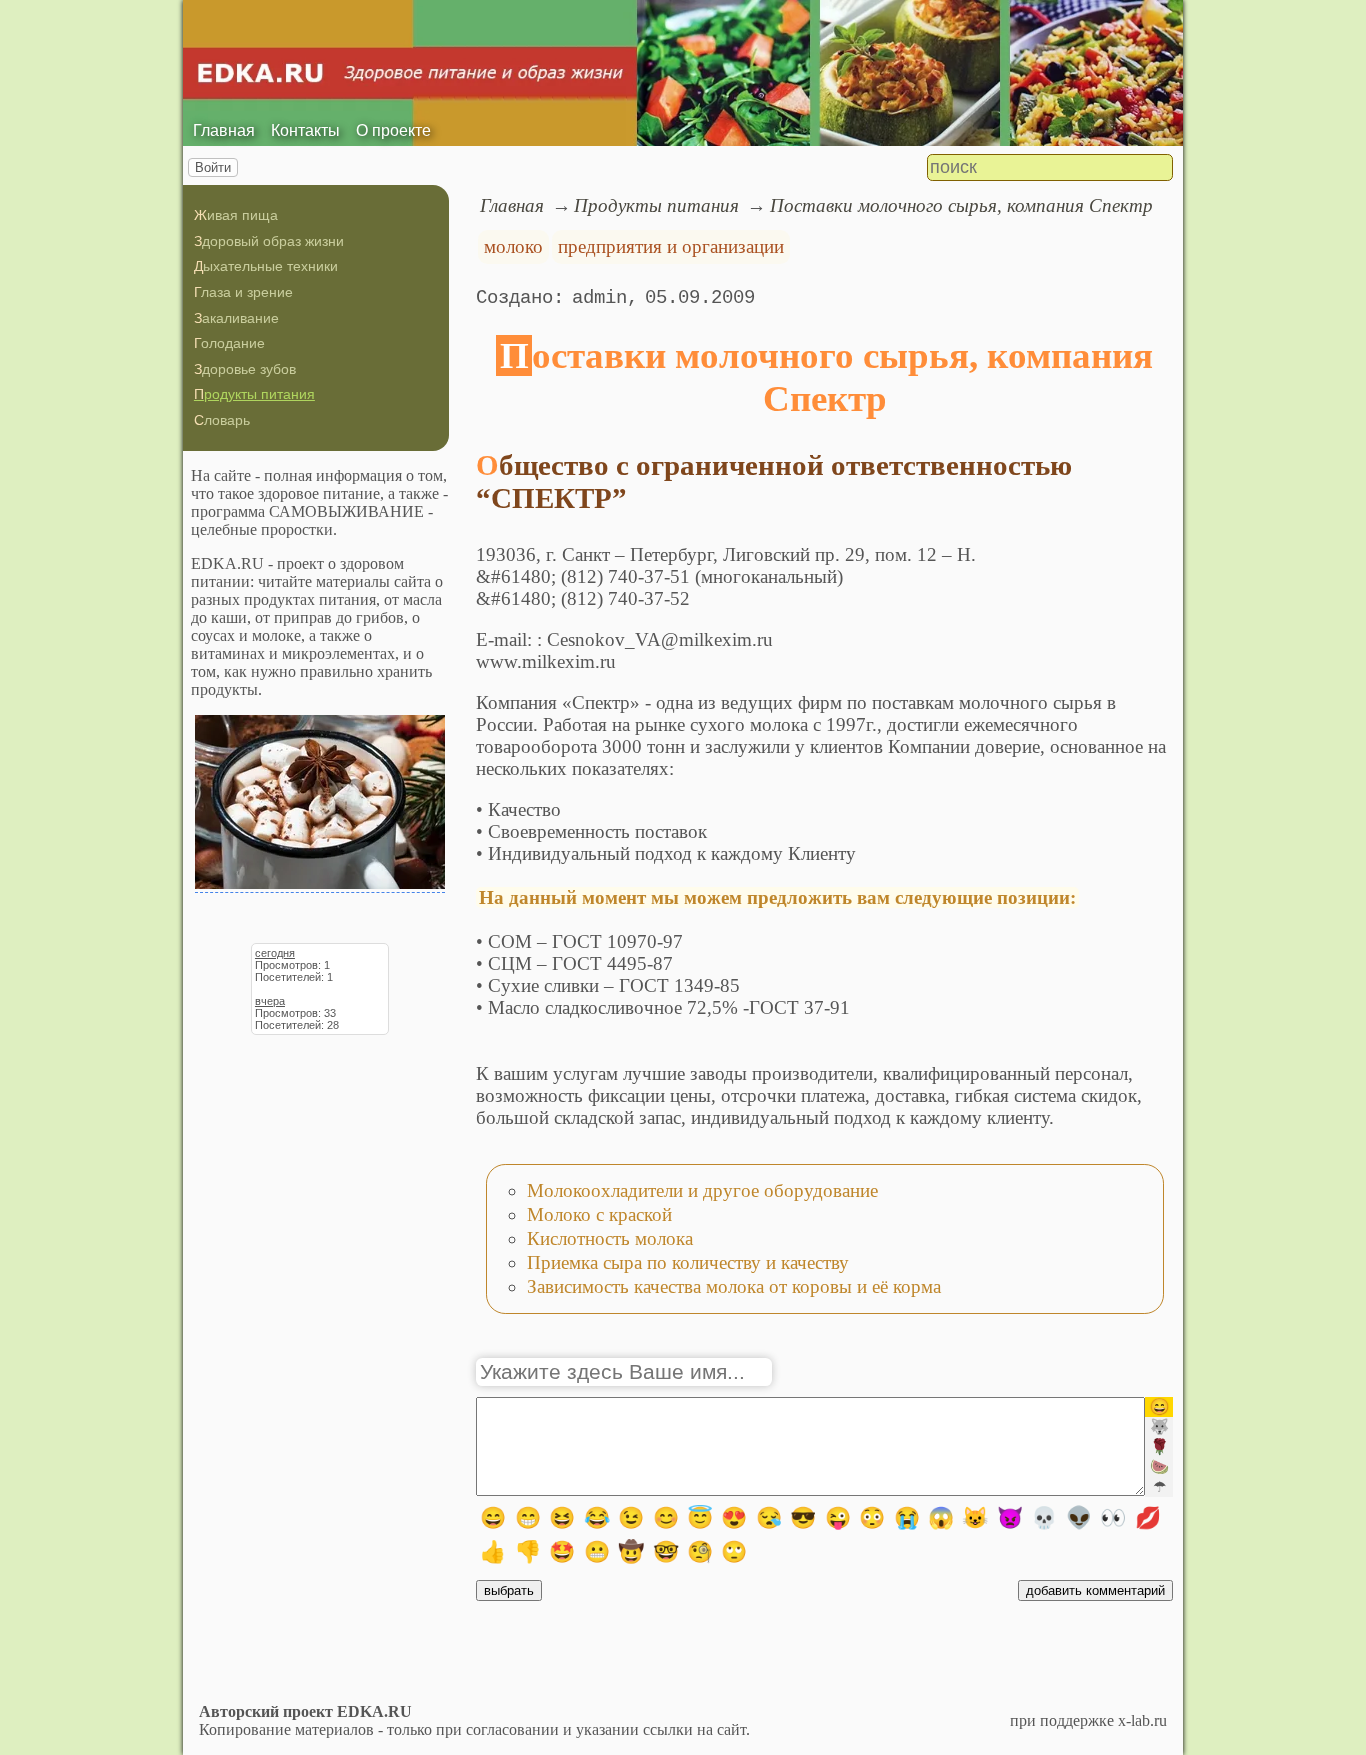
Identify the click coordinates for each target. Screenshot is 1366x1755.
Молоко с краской (599, 1214)
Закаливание (236, 318)
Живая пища (236, 215)
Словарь (222, 420)
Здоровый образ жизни (269, 241)
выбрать (509, 1590)
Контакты (305, 130)
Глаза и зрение (243, 292)
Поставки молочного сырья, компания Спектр (961, 205)
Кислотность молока (610, 1238)
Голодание (229, 343)
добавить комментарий (1095, 1590)
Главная (224, 130)
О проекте (393, 130)
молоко (513, 246)
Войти (213, 167)
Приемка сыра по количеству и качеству (688, 1262)
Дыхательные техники (266, 266)
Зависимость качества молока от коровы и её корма (734, 1286)
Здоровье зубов (245, 369)
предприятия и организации (671, 246)
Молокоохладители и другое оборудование (702, 1190)
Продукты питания (254, 394)
